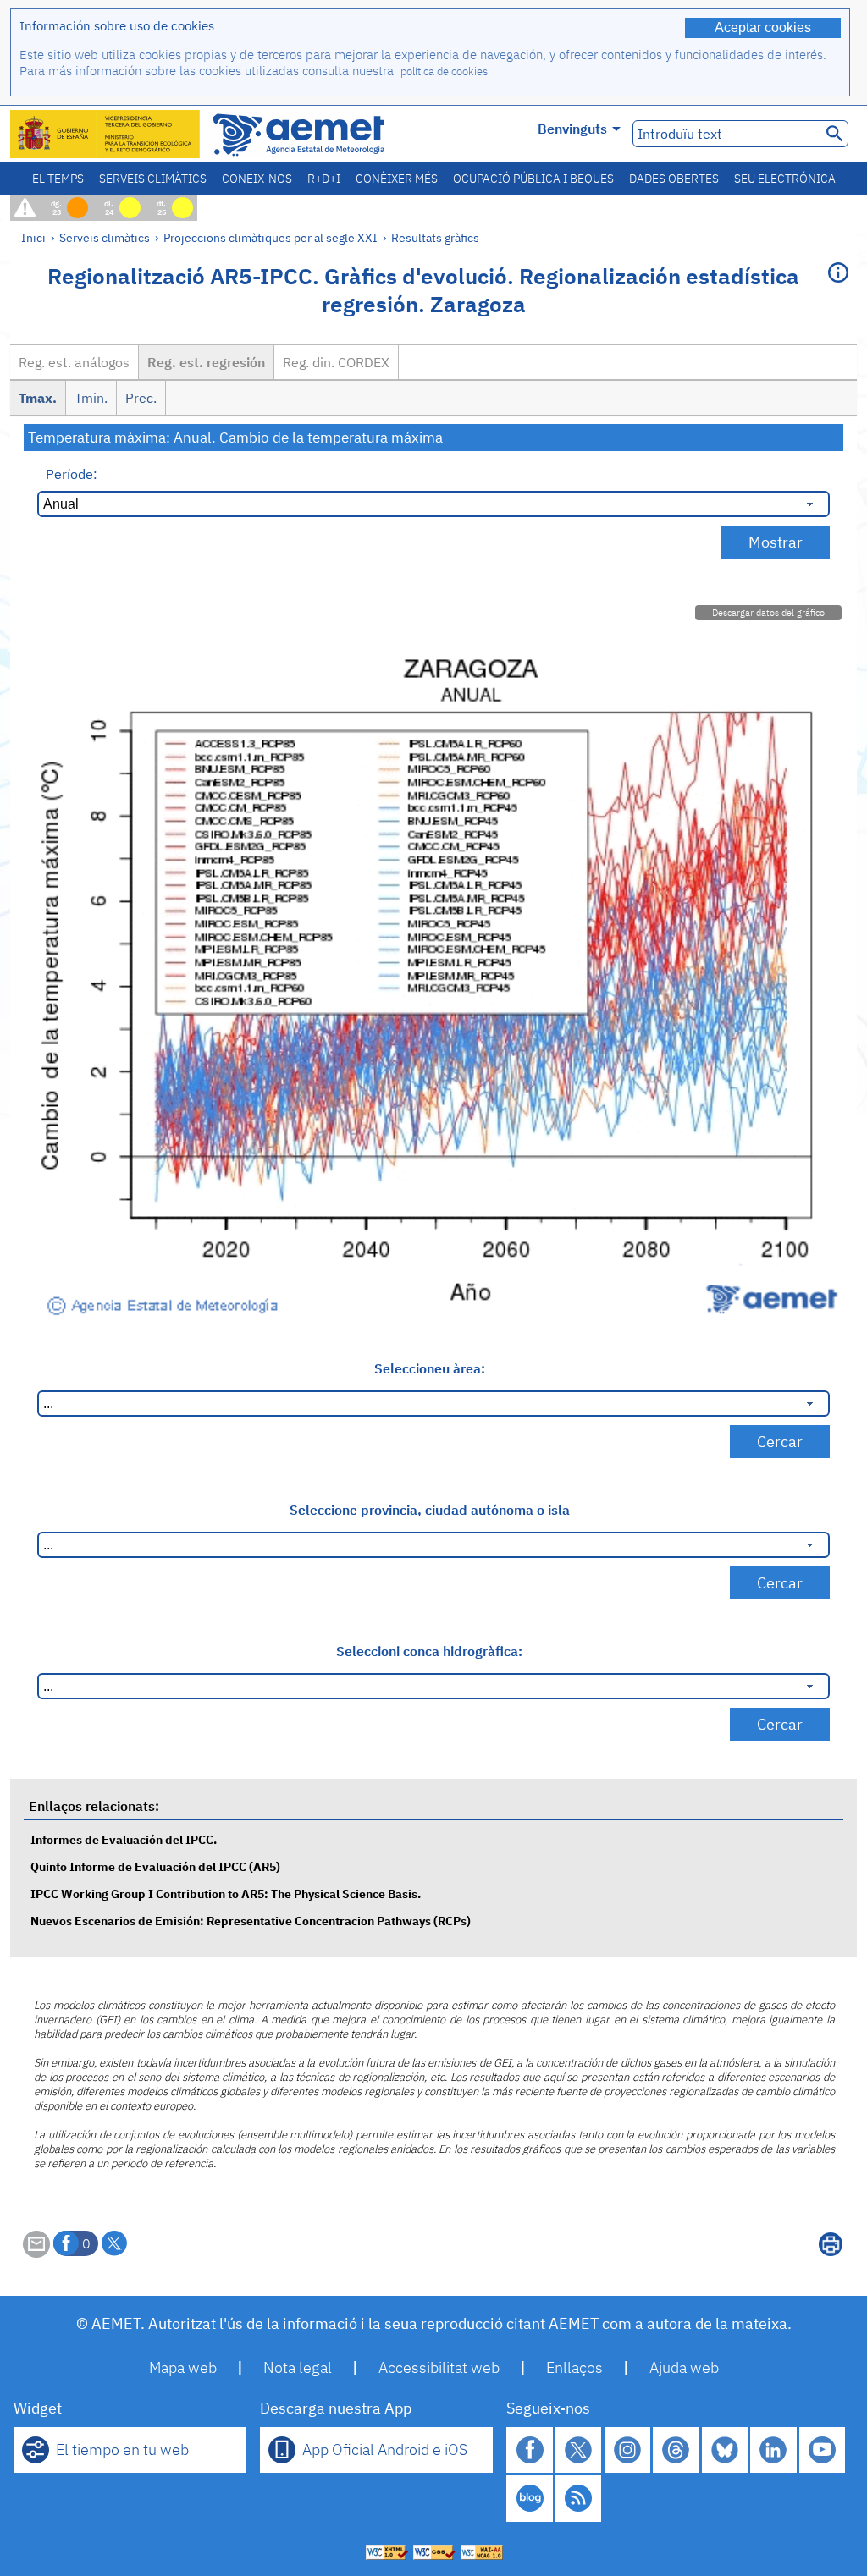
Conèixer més (397, 179)
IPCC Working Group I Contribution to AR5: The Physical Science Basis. (226, 1893)
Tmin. (91, 398)
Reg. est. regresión (206, 362)
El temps (58, 179)
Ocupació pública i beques (533, 179)
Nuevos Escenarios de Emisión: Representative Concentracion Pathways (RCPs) (251, 1921)
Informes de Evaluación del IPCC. (124, 1839)
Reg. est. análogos (74, 362)
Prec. (141, 398)
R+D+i (324, 179)
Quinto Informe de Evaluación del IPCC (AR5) (155, 1866)
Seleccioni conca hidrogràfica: (429, 1651)
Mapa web (183, 2367)
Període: (72, 474)
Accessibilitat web (439, 2367)
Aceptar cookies (763, 28)
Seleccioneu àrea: (430, 1368)
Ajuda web (684, 2367)
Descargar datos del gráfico (768, 613)
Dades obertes (674, 179)
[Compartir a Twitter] (114, 2243)
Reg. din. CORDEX (336, 362)
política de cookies (444, 72)
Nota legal (298, 2367)
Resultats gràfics (435, 237)
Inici (33, 237)
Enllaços (574, 2367)
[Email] (36, 2253)
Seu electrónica (785, 179)
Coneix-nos (257, 179)
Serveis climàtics (153, 179)
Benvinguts (572, 129)
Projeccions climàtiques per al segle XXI (271, 237)
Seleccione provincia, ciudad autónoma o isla (430, 1510)
